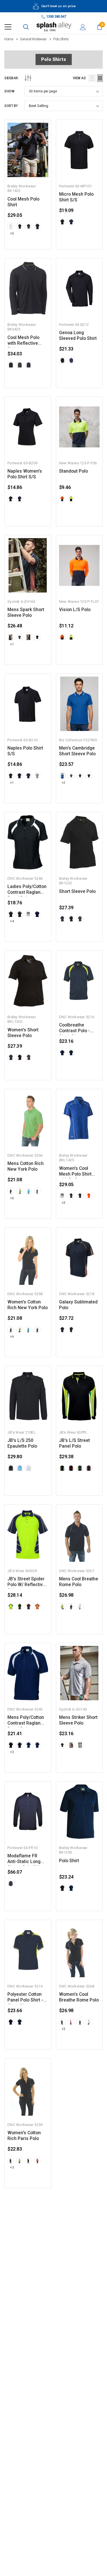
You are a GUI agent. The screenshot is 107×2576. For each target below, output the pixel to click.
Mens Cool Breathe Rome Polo (79, 1582)
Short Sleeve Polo (77, 891)
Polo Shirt (69, 1861)
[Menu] (8, 27)
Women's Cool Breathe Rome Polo (79, 1997)
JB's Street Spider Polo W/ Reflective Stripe (26, 1582)
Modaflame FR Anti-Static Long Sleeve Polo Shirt (25, 1859)
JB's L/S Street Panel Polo (74, 1443)
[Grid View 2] (100, 78)
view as (79, 78)
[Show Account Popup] (83, 27)
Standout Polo (73, 471)
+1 (12, 644)
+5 (12, 233)
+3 (63, 1203)
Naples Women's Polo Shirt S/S (25, 474)
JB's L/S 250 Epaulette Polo (22, 1443)
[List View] (92, 78)
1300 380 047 (56, 17)
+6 (12, 1198)
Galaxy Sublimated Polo (78, 1305)
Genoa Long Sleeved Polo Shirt (78, 336)
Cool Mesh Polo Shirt (23, 202)
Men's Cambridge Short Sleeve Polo (77, 751)
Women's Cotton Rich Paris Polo (24, 2136)
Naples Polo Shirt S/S (25, 751)
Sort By (11, 106)
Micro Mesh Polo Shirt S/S (76, 197)
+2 (63, 783)
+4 (12, 921)
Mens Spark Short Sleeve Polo (26, 613)
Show (9, 91)
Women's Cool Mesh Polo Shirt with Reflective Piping (75, 1171)
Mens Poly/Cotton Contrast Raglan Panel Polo (26, 1720)
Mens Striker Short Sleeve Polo (78, 1720)
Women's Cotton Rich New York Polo (28, 1305)
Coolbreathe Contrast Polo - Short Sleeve (74, 1028)
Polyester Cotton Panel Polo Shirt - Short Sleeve (25, 1997)
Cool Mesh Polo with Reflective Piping (23, 341)
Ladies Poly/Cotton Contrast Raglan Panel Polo (27, 890)
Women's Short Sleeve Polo (23, 1033)
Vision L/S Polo (75, 610)
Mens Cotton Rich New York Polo (26, 1166)
